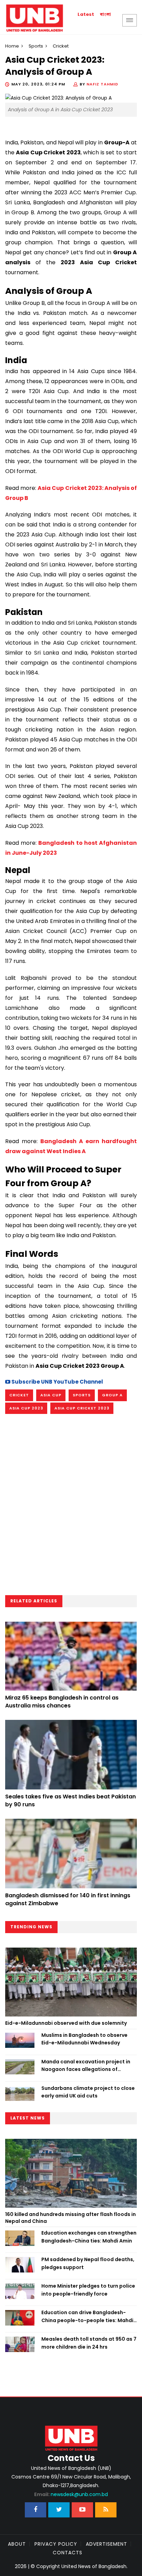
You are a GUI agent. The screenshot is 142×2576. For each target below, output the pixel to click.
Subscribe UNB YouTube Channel (57, 1382)
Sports (36, 46)
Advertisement (106, 2544)
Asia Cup (51, 1395)
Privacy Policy (56, 2544)
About (17, 2544)
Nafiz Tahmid (102, 84)
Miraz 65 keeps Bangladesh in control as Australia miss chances (62, 1701)
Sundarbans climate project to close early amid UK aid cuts (88, 2092)
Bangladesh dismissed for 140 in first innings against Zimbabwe (68, 1899)
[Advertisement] (71, 1507)
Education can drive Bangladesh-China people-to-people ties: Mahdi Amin (87, 2317)
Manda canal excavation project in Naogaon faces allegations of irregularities (86, 2066)
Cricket (19, 1395)
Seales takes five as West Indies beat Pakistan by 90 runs (70, 1800)
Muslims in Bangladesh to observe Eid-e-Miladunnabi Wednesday (84, 2039)
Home (12, 46)
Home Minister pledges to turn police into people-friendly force (88, 2290)
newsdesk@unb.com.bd (71, 2494)
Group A (112, 1395)
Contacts (68, 2553)
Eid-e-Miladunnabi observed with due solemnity (66, 2023)
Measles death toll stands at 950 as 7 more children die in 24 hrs (89, 2343)
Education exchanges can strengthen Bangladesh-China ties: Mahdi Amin (89, 2237)
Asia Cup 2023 (26, 1408)
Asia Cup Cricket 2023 (82, 1408)
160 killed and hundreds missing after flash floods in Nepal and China (70, 2218)
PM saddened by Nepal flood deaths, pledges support (88, 2263)
